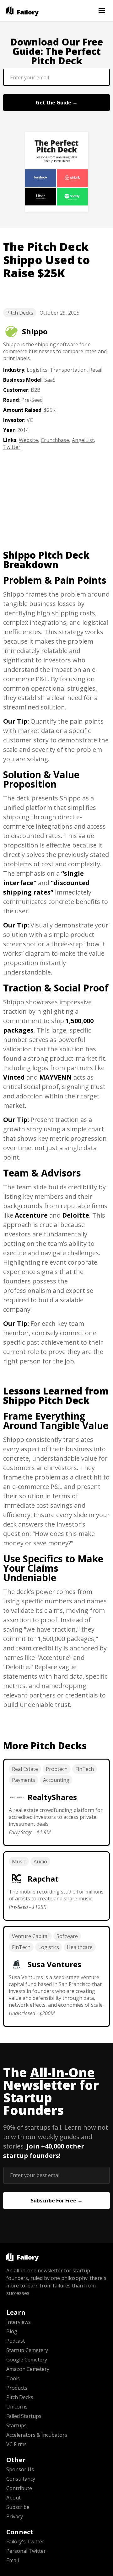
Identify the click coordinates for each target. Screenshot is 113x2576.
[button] (102, 11)
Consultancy (21, 2479)
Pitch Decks (20, 313)
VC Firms (16, 2444)
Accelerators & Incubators (37, 2435)
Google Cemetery (27, 2360)
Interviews (19, 2322)
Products (17, 2388)
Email (13, 2560)
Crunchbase (55, 440)
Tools (13, 2378)
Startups (16, 2425)
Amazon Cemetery (28, 2369)
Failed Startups (24, 2416)
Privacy (15, 2516)
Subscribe (18, 2507)
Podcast (16, 2341)
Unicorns (17, 2407)
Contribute (19, 2488)
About (13, 2498)
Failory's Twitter (25, 2541)
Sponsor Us (20, 2469)
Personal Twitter (26, 2551)
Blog (12, 2331)
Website (28, 440)
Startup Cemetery (27, 2350)
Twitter (12, 447)
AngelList (83, 440)
